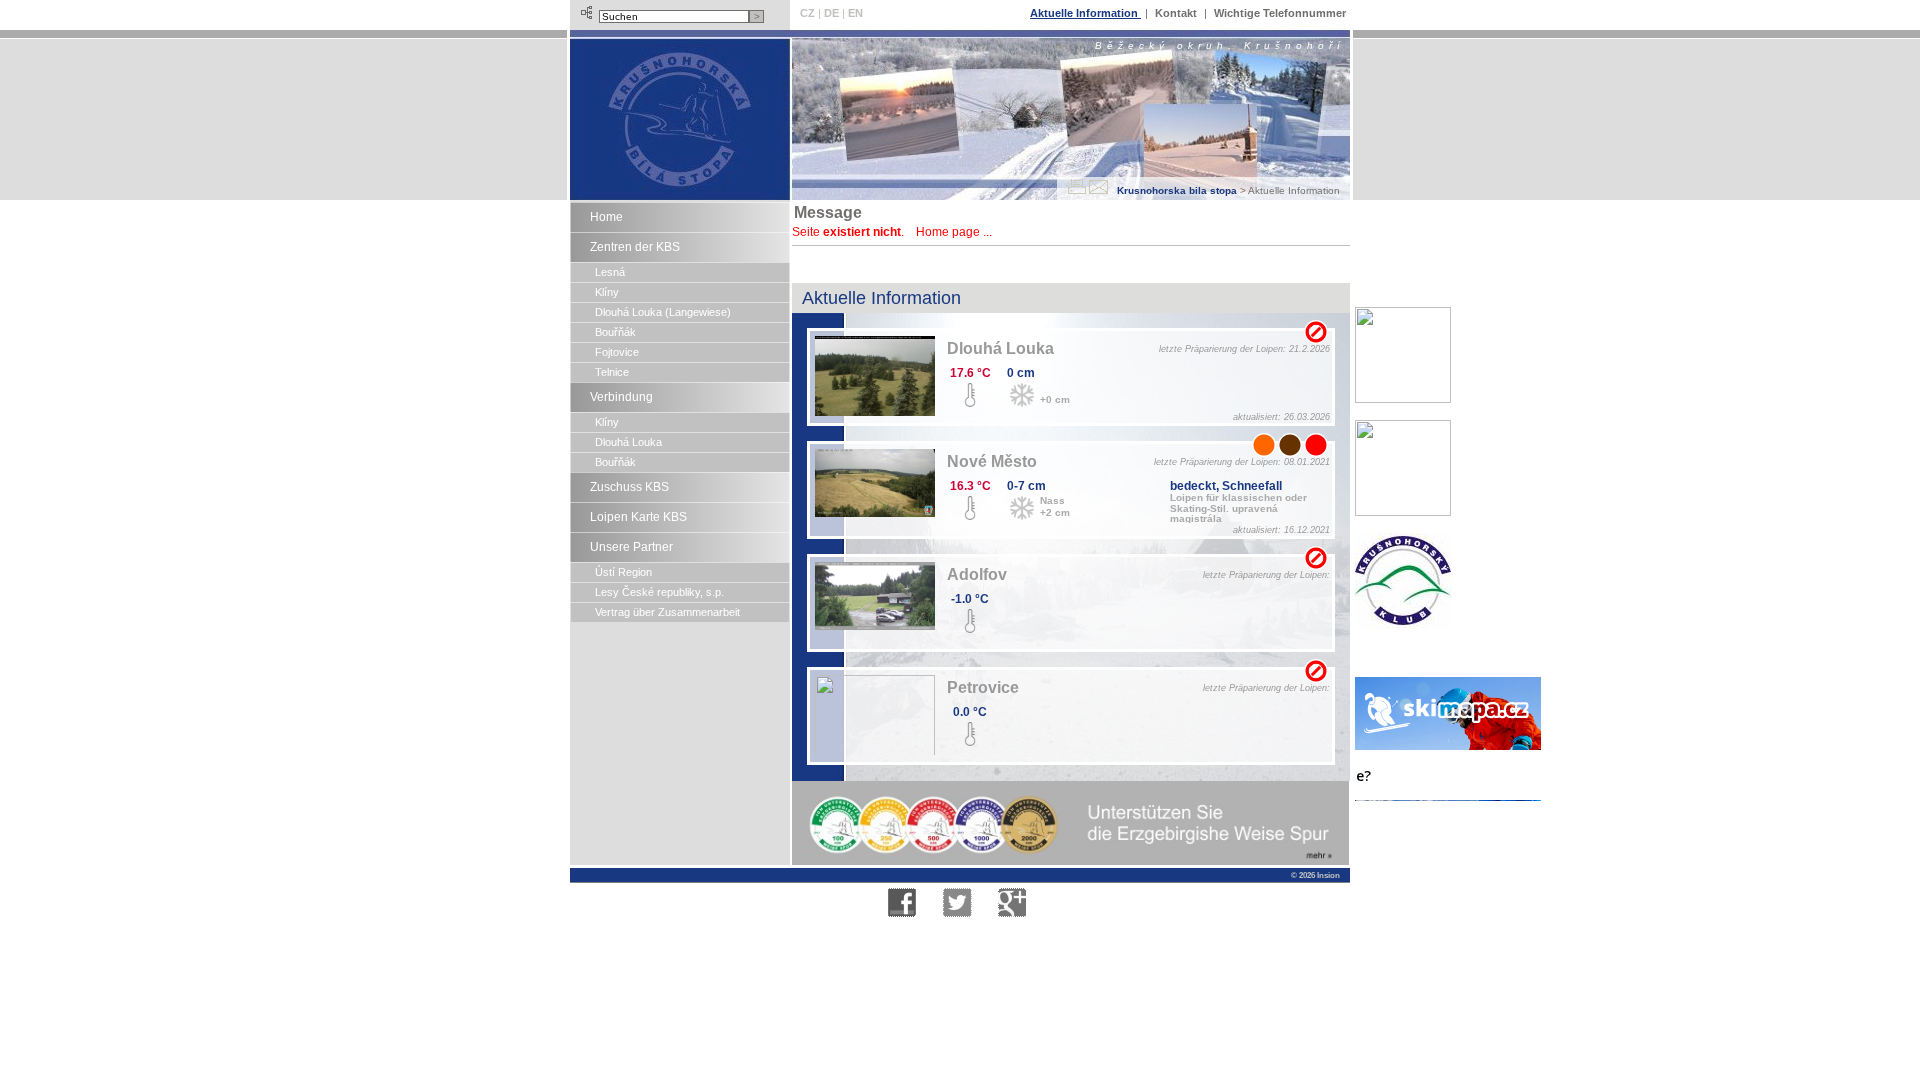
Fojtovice (617, 352)
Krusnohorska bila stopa (1177, 190)
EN (855, 13)
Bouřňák (615, 332)
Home (606, 217)
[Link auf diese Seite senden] (1098, 186)
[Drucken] (1076, 186)
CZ (807, 13)
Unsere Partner (631, 547)
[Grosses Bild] (875, 381)
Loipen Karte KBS (638, 517)
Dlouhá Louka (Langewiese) (663, 312)
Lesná (610, 272)
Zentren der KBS (635, 247)
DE (831, 13)
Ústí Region (623, 572)
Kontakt (1177, 13)
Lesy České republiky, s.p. (659, 592)
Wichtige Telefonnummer (1280, 13)
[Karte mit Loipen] (1315, 332)
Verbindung (621, 397)
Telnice (612, 372)
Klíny (607, 292)
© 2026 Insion (1314, 875)
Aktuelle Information (1085, 13)
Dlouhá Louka (628, 442)
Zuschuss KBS (629, 487)
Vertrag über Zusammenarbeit (667, 612)
